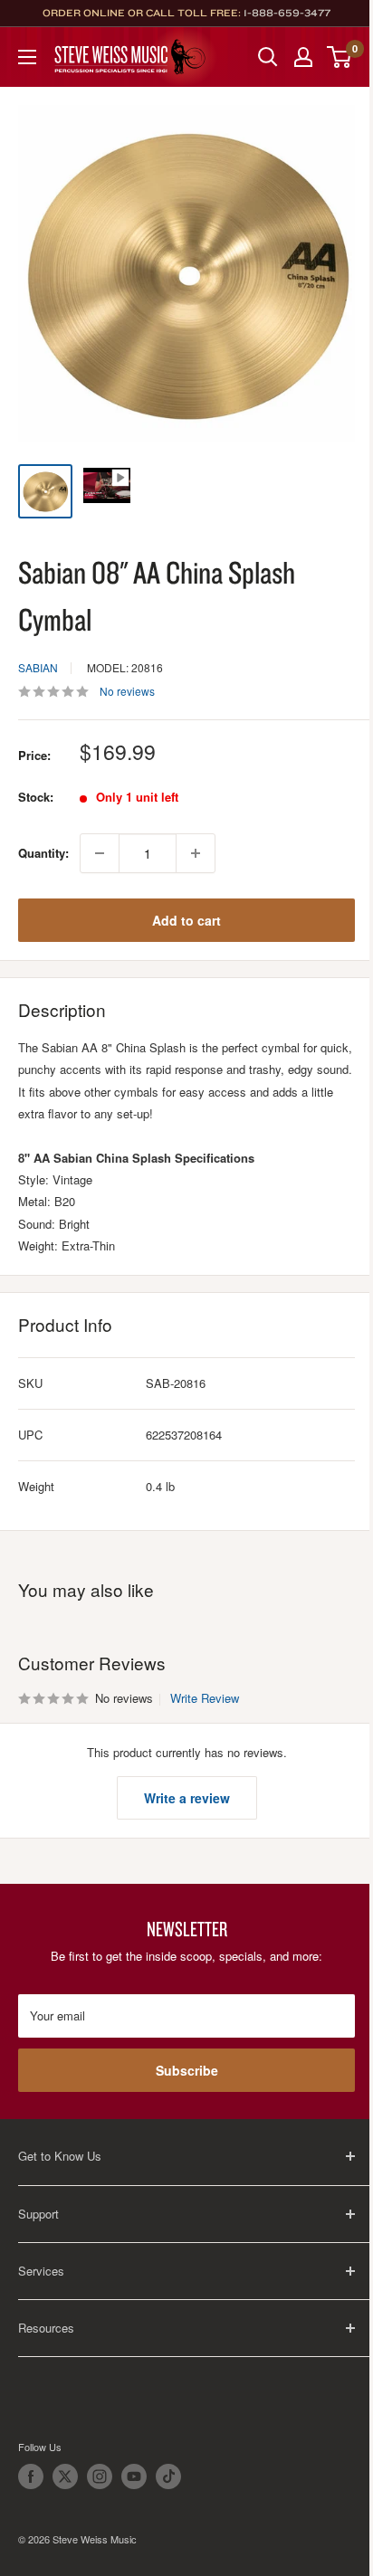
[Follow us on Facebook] (31, 2476)
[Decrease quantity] (100, 853)
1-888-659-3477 (287, 13)
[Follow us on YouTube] (134, 2476)
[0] (340, 57)
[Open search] (268, 57)
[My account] (303, 57)
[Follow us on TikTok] (168, 2476)
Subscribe (187, 2070)
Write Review (205, 1698)
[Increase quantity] (196, 853)
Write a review (187, 1798)
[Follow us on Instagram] (100, 2476)
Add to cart (186, 920)
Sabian (38, 667)
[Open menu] (27, 57)
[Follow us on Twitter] (65, 2476)
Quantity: (43, 853)
